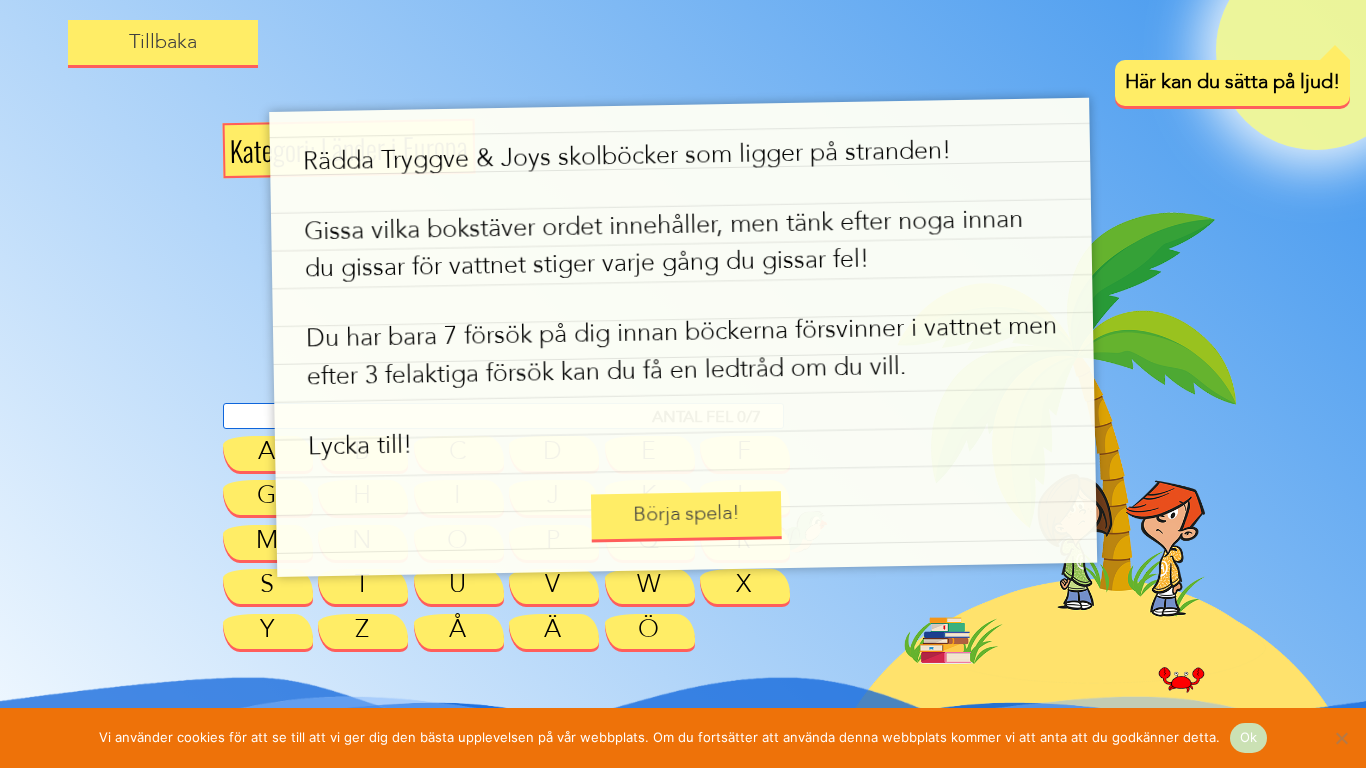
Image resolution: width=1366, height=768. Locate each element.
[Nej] (1341, 738)
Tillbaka (163, 43)
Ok (1249, 737)
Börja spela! (686, 515)
